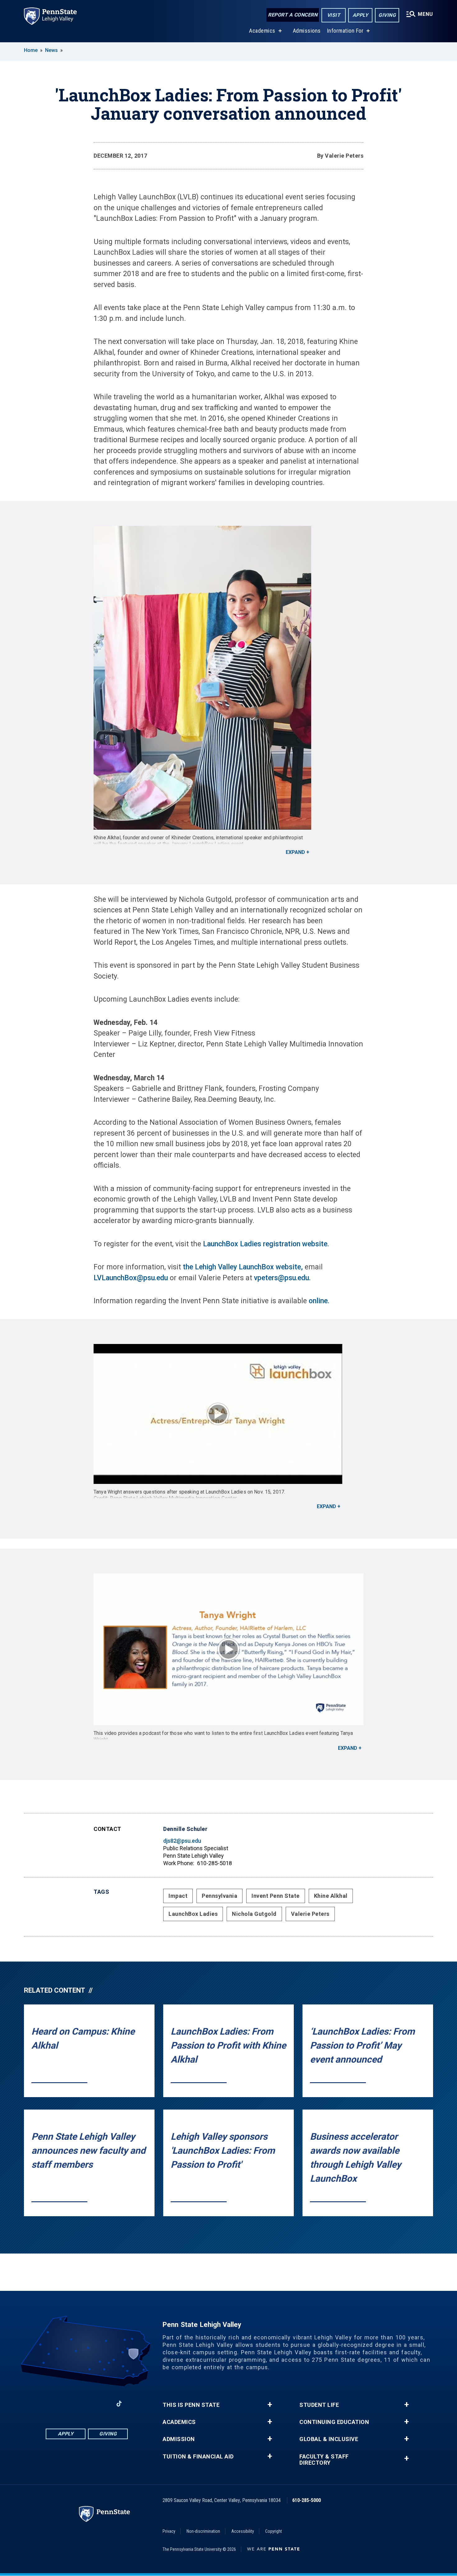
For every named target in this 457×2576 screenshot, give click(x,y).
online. (319, 1301)
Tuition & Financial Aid (198, 2457)
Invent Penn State (276, 1896)
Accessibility (243, 2531)
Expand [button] (295, 852)
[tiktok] (119, 2404)
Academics (262, 31)
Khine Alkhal (331, 1896)
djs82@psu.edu (182, 1841)
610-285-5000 (307, 2500)
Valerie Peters (310, 1914)
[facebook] (54, 2404)
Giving (387, 15)
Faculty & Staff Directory (324, 2460)
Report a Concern (293, 15)
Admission (179, 2439)
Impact (178, 1896)
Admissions (307, 31)
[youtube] (103, 2404)
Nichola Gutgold (254, 1914)
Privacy (169, 2531)
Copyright (274, 2531)
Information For (345, 31)
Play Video (218, 1414)
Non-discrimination (203, 2531)
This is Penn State (191, 2405)
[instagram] (71, 2404)
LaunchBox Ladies (193, 1914)
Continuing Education (334, 2422)
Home (31, 50)
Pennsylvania (219, 1896)
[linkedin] (87, 2404)
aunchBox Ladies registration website (267, 1244)
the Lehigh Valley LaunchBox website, (242, 1267)
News (51, 50)
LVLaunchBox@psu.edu (131, 1278)
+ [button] (270, 2405)
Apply (360, 15)
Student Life (319, 2405)
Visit (334, 15)
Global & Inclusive (329, 2439)
